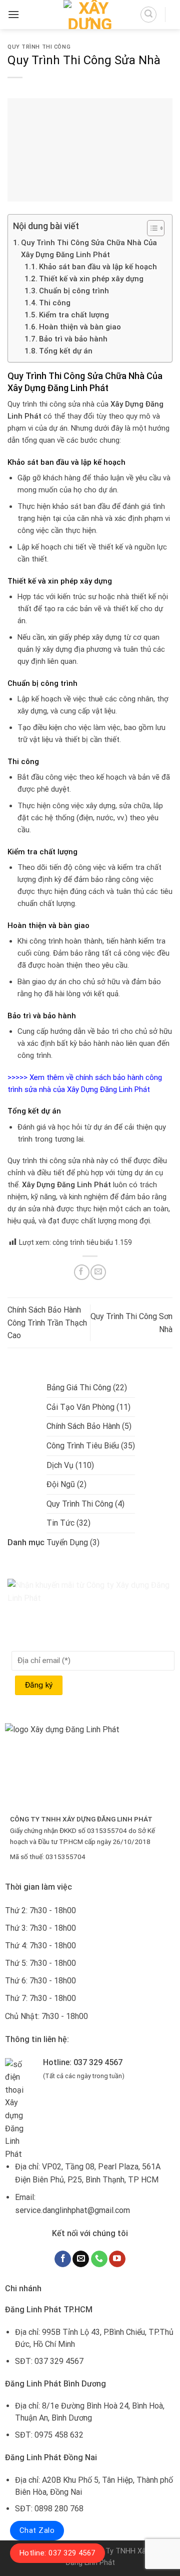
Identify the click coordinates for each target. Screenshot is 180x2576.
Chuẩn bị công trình (74, 291)
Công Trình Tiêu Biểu (83, 1446)
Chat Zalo (37, 2530)
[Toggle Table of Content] (151, 228)
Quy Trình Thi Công (39, 47)
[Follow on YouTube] (117, 2259)
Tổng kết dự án (66, 351)
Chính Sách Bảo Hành (83, 1426)
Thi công (55, 303)
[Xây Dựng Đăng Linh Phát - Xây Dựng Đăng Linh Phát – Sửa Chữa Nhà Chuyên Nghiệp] (90, 15)
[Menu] (13, 14)
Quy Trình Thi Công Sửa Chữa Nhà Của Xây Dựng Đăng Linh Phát (89, 249)
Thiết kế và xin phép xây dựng (91, 279)
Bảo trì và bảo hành (73, 339)
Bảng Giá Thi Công (79, 1388)
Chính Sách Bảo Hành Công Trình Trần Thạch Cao (47, 1323)
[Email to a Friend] (98, 1272)
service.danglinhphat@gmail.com (72, 2210)
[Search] (148, 15)
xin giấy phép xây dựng (85, 637)
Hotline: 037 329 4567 (57, 2553)
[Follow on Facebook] (63, 2259)
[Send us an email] (81, 2259)
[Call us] (99, 2259)
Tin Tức (60, 1523)
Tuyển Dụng (67, 1542)
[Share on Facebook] (82, 1272)
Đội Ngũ (61, 1484)
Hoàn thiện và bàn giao (80, 327)
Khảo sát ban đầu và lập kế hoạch (98, 267)
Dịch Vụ (60, 1465)
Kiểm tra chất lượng (74, 315)
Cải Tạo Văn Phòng (80, 1407)
